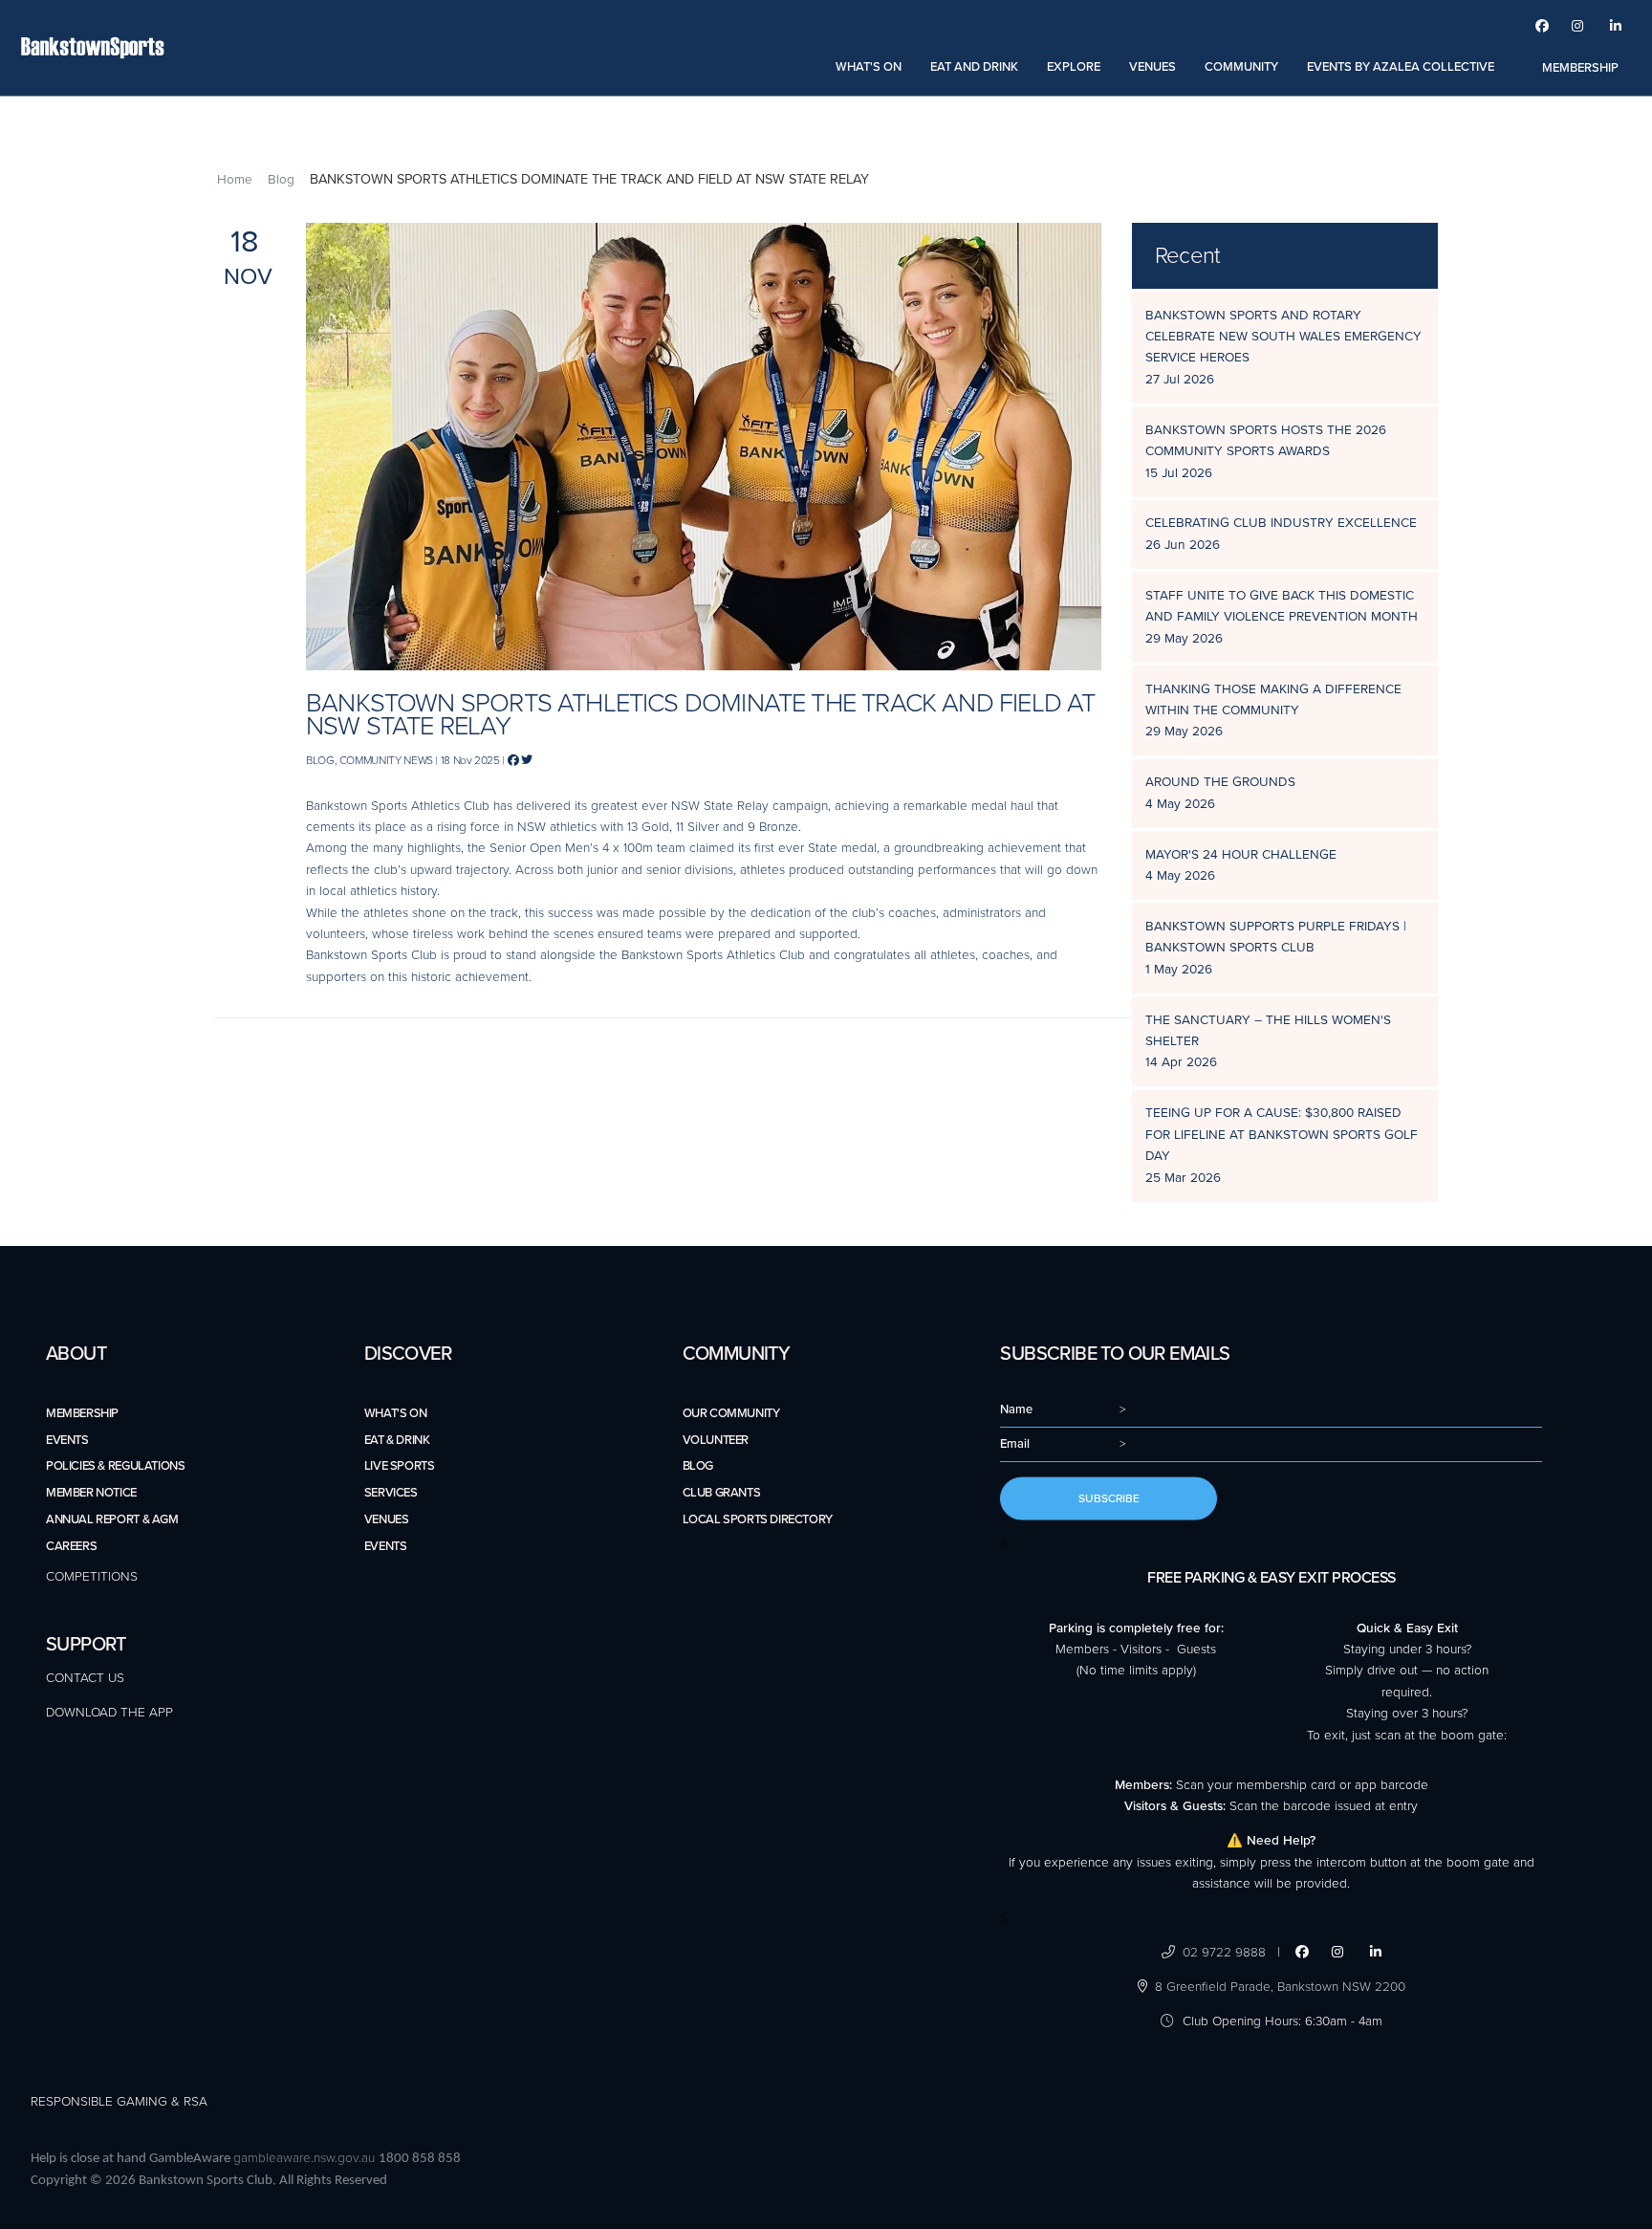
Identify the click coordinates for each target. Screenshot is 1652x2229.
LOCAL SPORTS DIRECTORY (758, 1519)
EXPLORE (1074, 67)
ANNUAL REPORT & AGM (112, 1519)
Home (235, 179)
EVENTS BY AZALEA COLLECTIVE (1401, 67)
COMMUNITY (1241, 67)
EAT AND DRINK (974, 67)
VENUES (1152, 67)
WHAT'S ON (869, 67)
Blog (281, 179)
